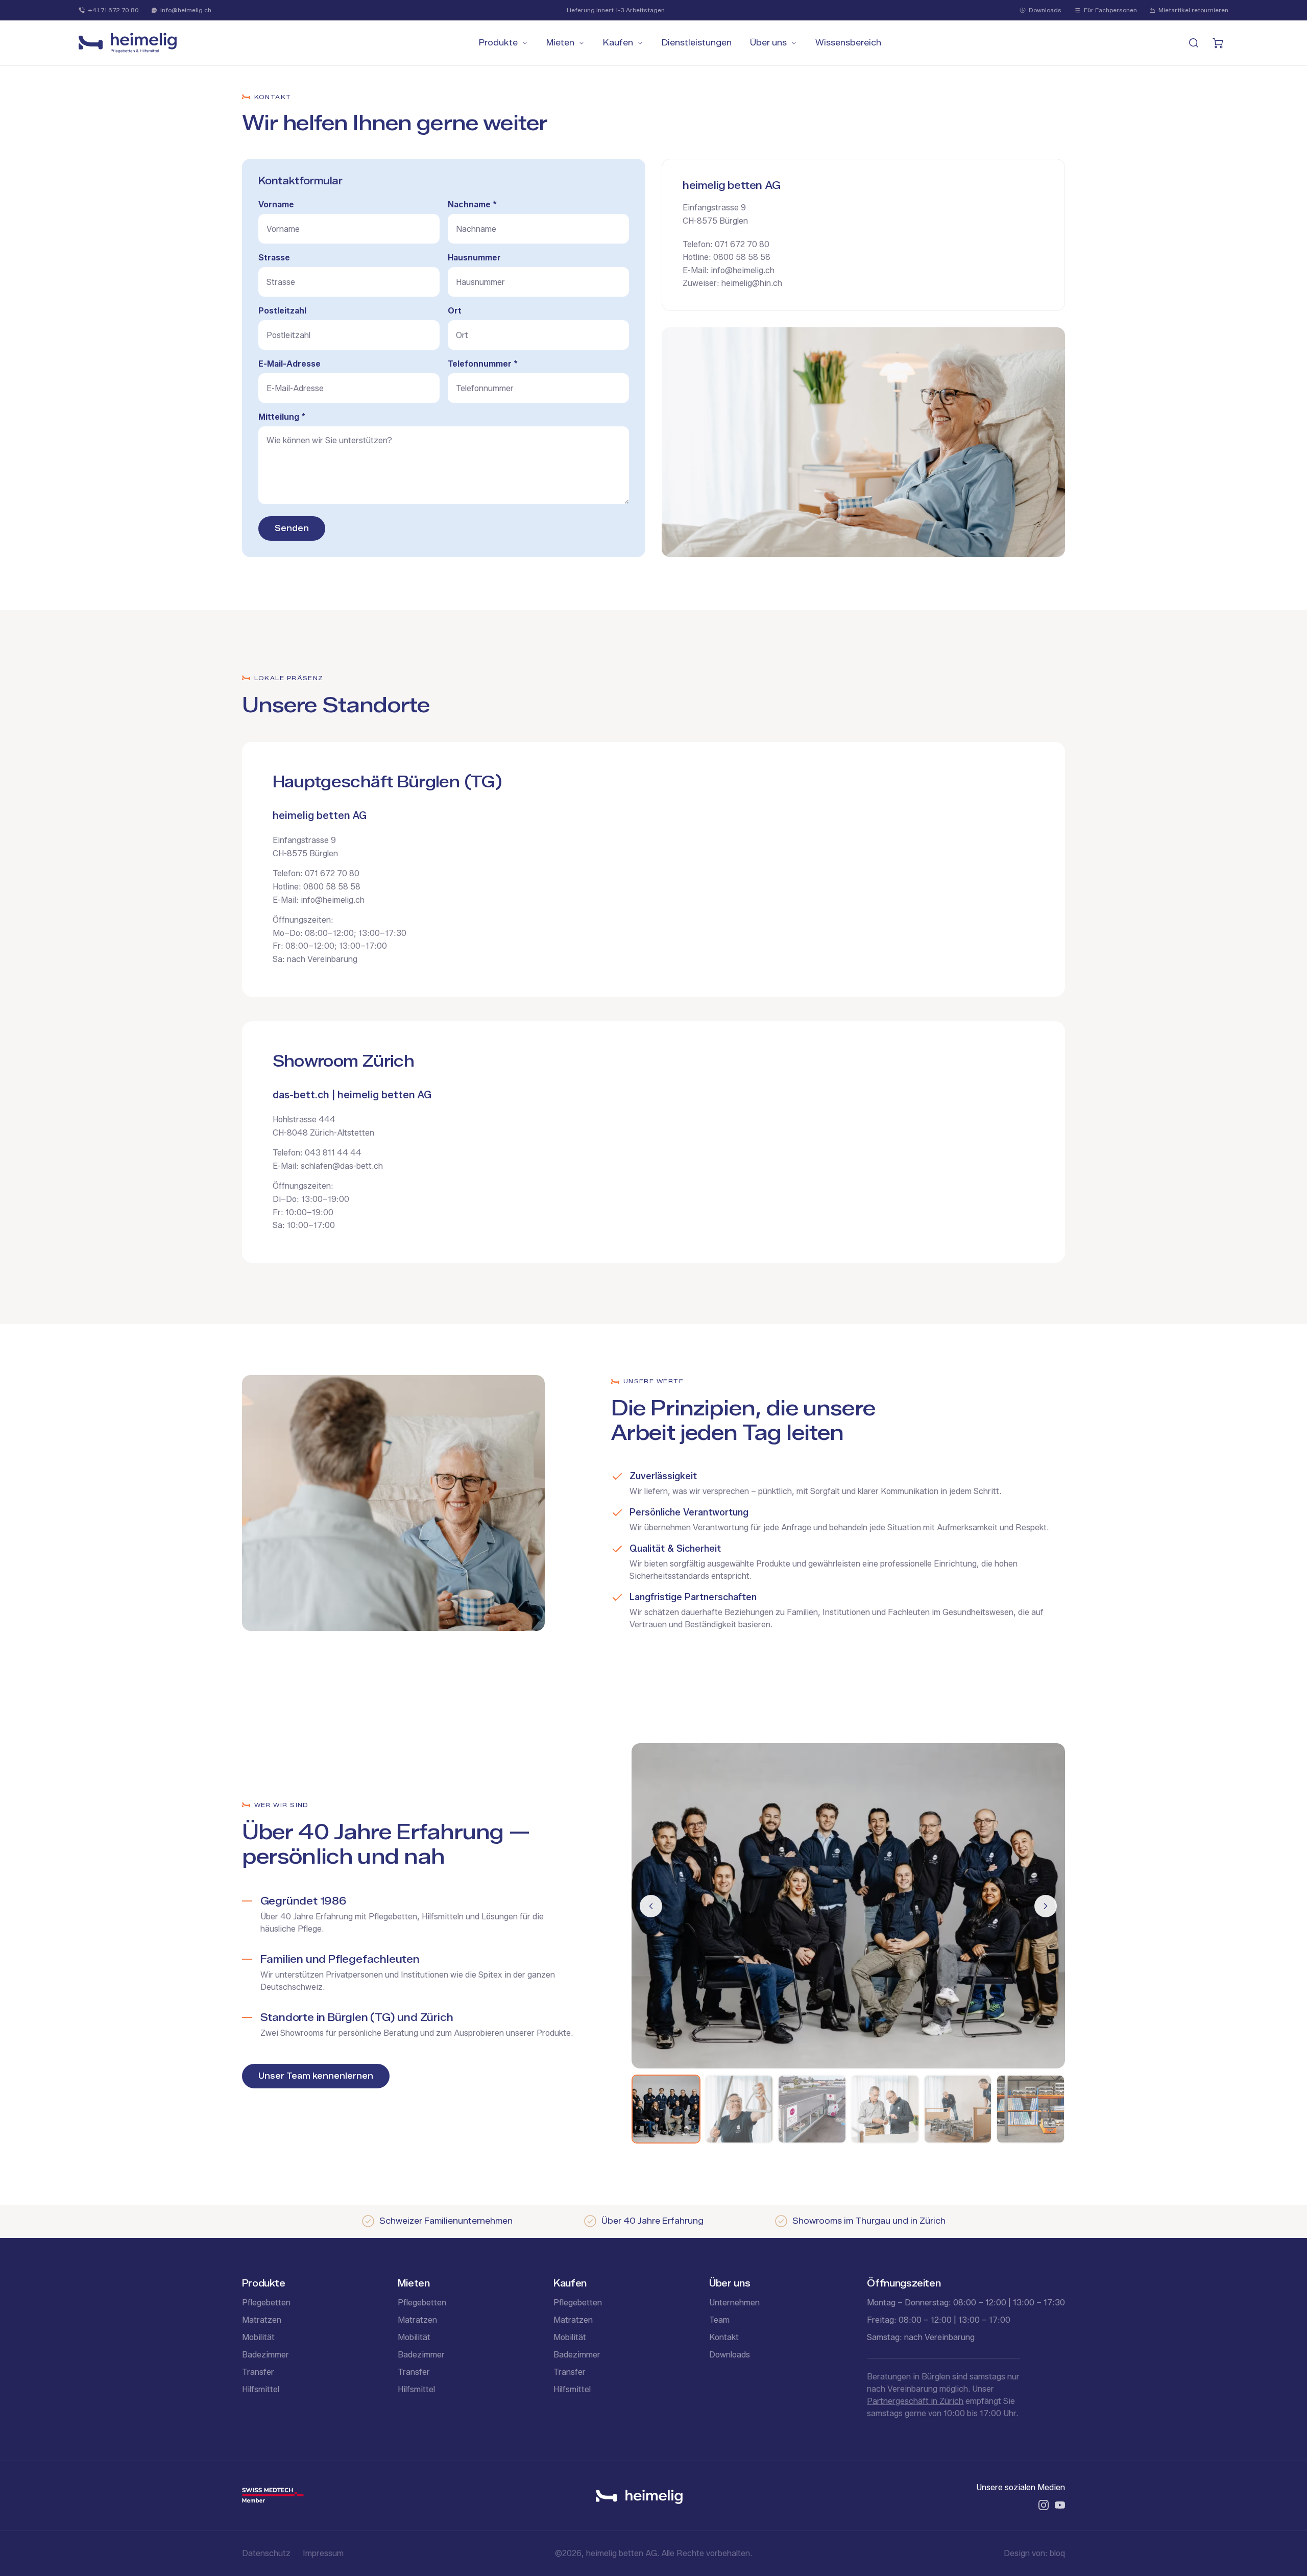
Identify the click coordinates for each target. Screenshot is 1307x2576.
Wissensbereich (848, 43)
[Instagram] (1044, 2505)
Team (719, 2320)
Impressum (323, 2553)
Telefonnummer (483, 364)
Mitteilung (282, 417)
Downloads (1045, 10)
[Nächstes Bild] (1046, 1906)
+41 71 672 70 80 (113, 10)
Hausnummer (474, 258)
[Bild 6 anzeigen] (1031, 2109)
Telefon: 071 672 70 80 (726, 244)
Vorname (276, 204)
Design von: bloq (1034, 2553)
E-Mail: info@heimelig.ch (729, 270)
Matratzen (262, 2320)
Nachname (472, 204)
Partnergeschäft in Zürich (915, 2401)
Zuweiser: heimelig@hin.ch (732, 283)
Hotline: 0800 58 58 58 (727, 257)
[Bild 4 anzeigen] (885, 2109)
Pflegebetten (266, 2303)
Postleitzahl (282, 311)
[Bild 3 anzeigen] (812, 2109)
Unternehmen (734, 2303)
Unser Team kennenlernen (316, 2076)
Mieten (560, 43)
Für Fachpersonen (1110, 10)
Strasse (274, 258)
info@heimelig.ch (186, 10)
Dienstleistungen (697, 43)
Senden (292, 528)
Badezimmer (265, 2355)
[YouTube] (1060, 2505)
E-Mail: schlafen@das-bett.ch (328, 1166)
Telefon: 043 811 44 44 (317, 1153)
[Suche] (1194, 43)
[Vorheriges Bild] (651, 1906)
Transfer (258, 2372)
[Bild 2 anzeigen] (739, 2109)
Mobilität (258, 2337)
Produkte (498, 43)
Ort (455, 311)
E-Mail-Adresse (289, 364)
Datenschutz (266, 2553)
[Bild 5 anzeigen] (958, 2109)
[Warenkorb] (1218, 43)
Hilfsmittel (261, 2389)
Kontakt (724, 2337)
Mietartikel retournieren (1193, 10)
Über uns (768, 43)
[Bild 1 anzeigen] (666, 2109)
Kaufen (618, 43)
